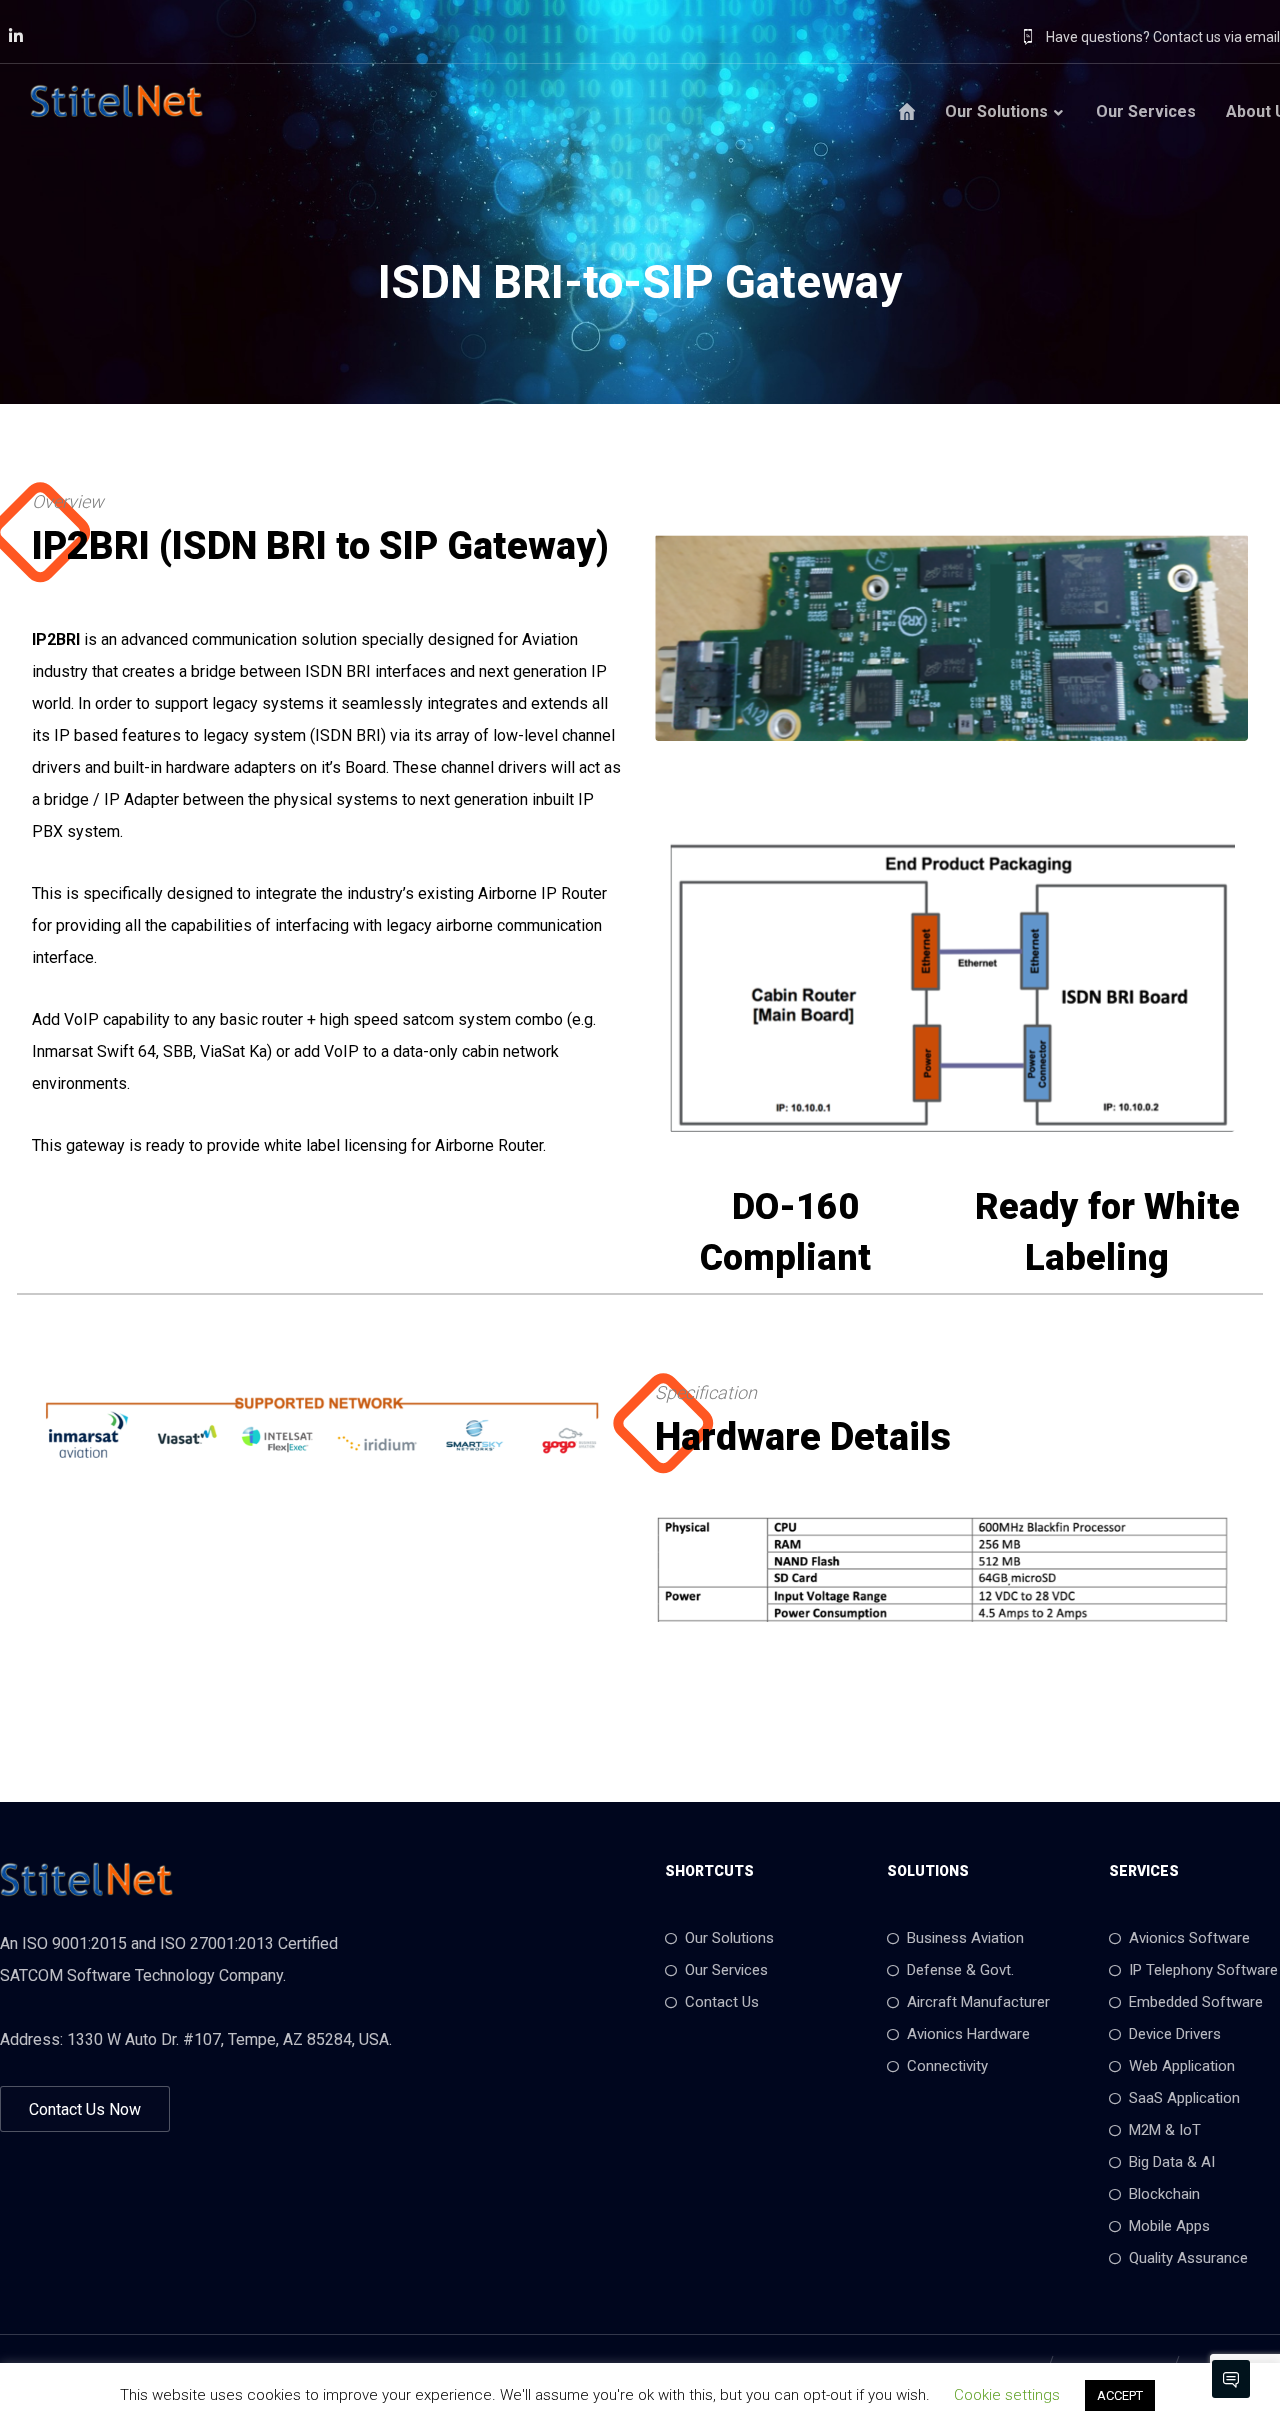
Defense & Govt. (960, 1970)
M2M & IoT (1165, 2130)
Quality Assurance (1188, 2258)
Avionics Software (1189, 1938)
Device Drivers (1175, 2034)
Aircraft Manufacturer (978, 2002)
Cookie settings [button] (1007, 2395)
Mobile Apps (1169, 2226)
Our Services (726, 1970)
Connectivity (947, 2066)
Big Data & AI (1172, 2162)
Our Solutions (729, 1938)
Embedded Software (1196, 2002)
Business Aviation (965, 1938)
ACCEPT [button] (1120, 2395)
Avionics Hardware (968, 2034)
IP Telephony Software (1203, 1970)
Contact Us (722, 2002)
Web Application (1182, 2066)
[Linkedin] (16, 36)
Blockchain (1164, 2194)
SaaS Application (1184, 2098)
